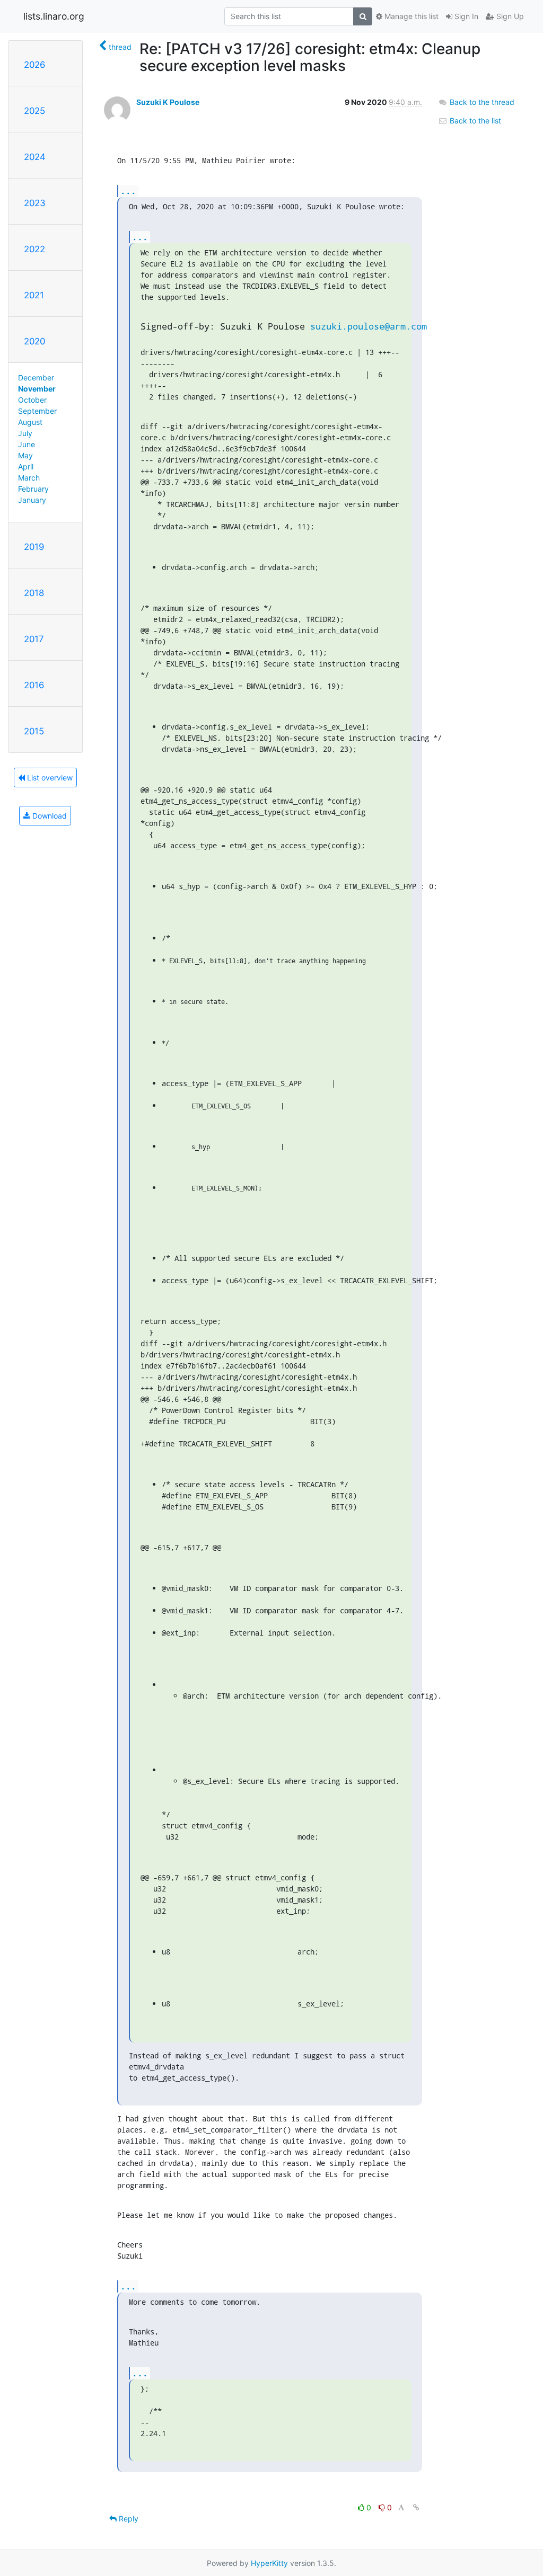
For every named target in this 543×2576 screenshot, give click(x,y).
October (32, 400)
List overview (49, 778)
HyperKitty (269, 2563)
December (36, 377)
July (25, 433)
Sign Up (509, 16)
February (33, 489)
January (32, 500)
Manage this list (410, 16)
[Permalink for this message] (416, 2507)
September (37, 411)
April (26, 467)
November (37, 389)
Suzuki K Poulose (168, 102)
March (29, 478)
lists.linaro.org (54, 16)
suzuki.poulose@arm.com (369, 326)
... (128, 190)
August (30, 422)
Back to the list (474, 121)
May (25, 455)
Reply (128, 2519)
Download (49, 816)
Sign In (465, 16)
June (27, 444)
